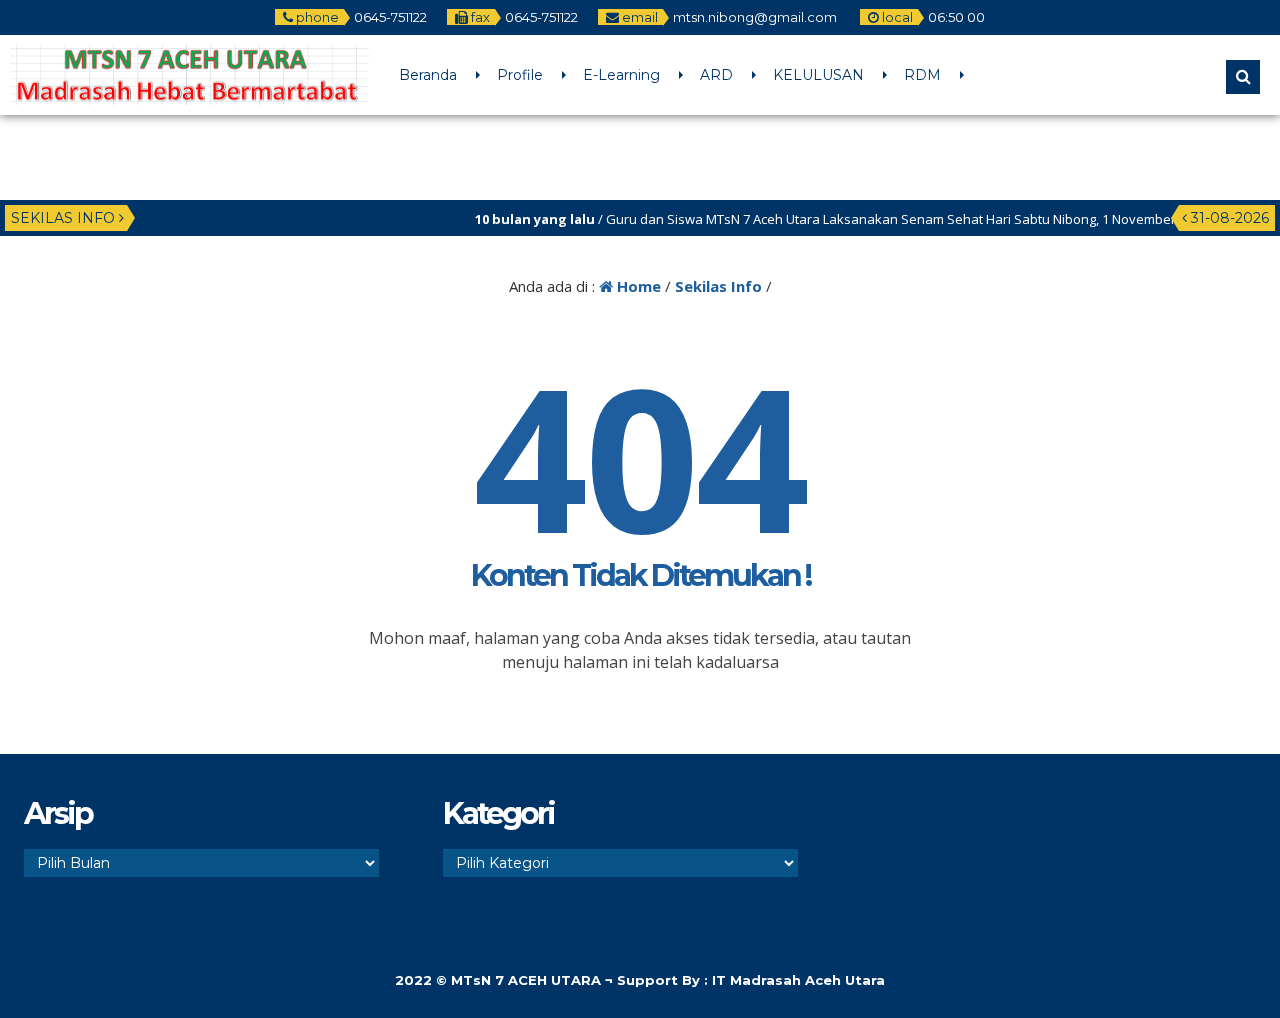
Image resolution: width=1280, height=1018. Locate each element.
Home (637, 286)
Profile (520, 75)
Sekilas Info (718, 286)
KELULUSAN (818, 75)
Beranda (428, 75)
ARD (716, 75)
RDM (922, 75)
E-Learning (621, 75)
